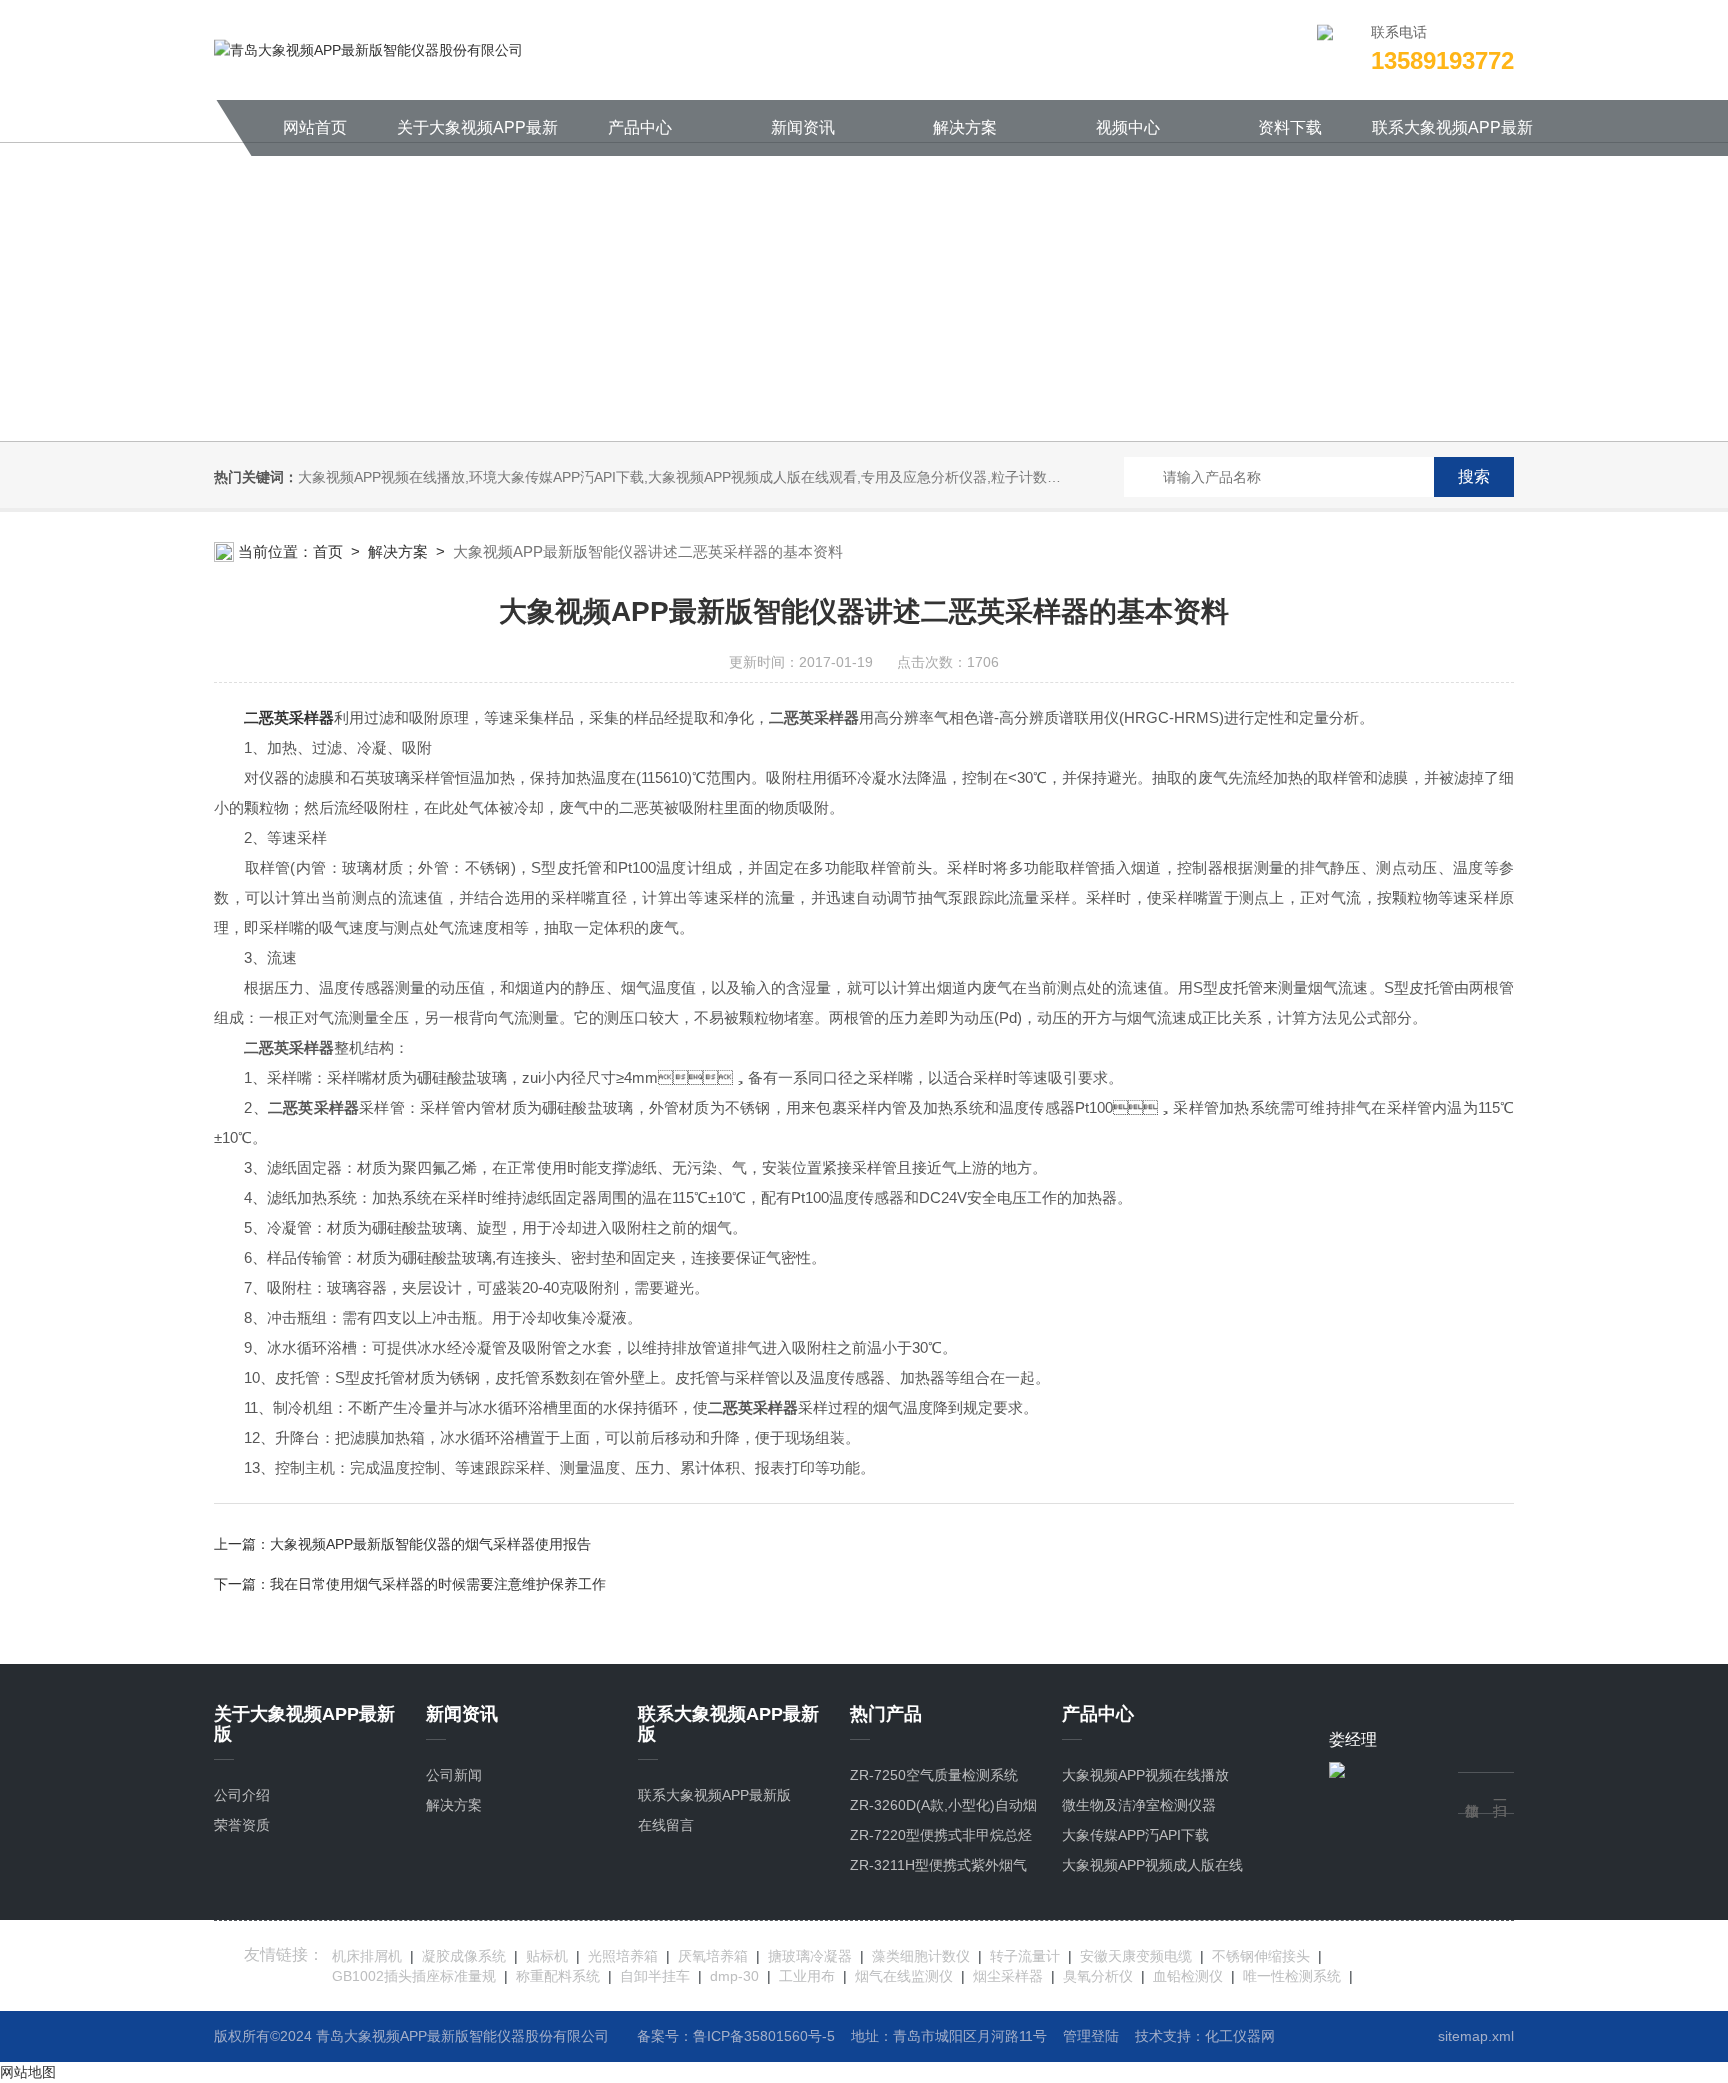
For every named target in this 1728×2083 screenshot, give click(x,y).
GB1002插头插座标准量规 (414, 1976)
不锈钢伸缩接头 (1261, 1956)
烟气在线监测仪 (904, 1976)
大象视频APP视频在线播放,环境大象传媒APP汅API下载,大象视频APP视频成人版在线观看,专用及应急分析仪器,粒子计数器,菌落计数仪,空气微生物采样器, (776, 477)
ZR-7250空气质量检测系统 (934, 1775)
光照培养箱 (623, 1956)
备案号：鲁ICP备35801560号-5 (736, 2036)
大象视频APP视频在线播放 (1145, 1775)
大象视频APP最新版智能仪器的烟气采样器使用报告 (430, 1544)
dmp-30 (734, 1976)
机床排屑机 (367, 1956)
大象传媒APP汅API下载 (1135, 1835)
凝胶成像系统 (464, 1956)
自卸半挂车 (655, 1976)
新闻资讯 (803, 127)
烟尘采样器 (1008, 1976)
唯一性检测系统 (1292, 1976)
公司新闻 (454, 1775)
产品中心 (640, 127)
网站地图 (28, 2072)
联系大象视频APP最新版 (1452, 137)
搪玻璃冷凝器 (810, 1956)
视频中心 (1128, 127)
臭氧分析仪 (1098, 1976)
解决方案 (965, 127)
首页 (328, 551)
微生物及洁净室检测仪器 (1139, 1805)
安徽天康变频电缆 (1136, 1956)
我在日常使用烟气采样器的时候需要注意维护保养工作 (438, 1584)
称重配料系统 (558, 1976)
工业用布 (807, 1976)
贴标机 (547, 1956)
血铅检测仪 (1188, 1976)
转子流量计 (1025, 1956)
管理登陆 (1091, 2036)
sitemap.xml (1476, 2036)
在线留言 (666, 1825)
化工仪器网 (1240, 2036)
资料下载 (1290, 127)
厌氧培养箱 (713, 1956)
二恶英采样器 (289, 717)
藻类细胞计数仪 (921, 1956)
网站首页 (315, 127)
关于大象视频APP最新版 (477, 137)
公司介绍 (242, 1795)
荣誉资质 (242, 1825)
